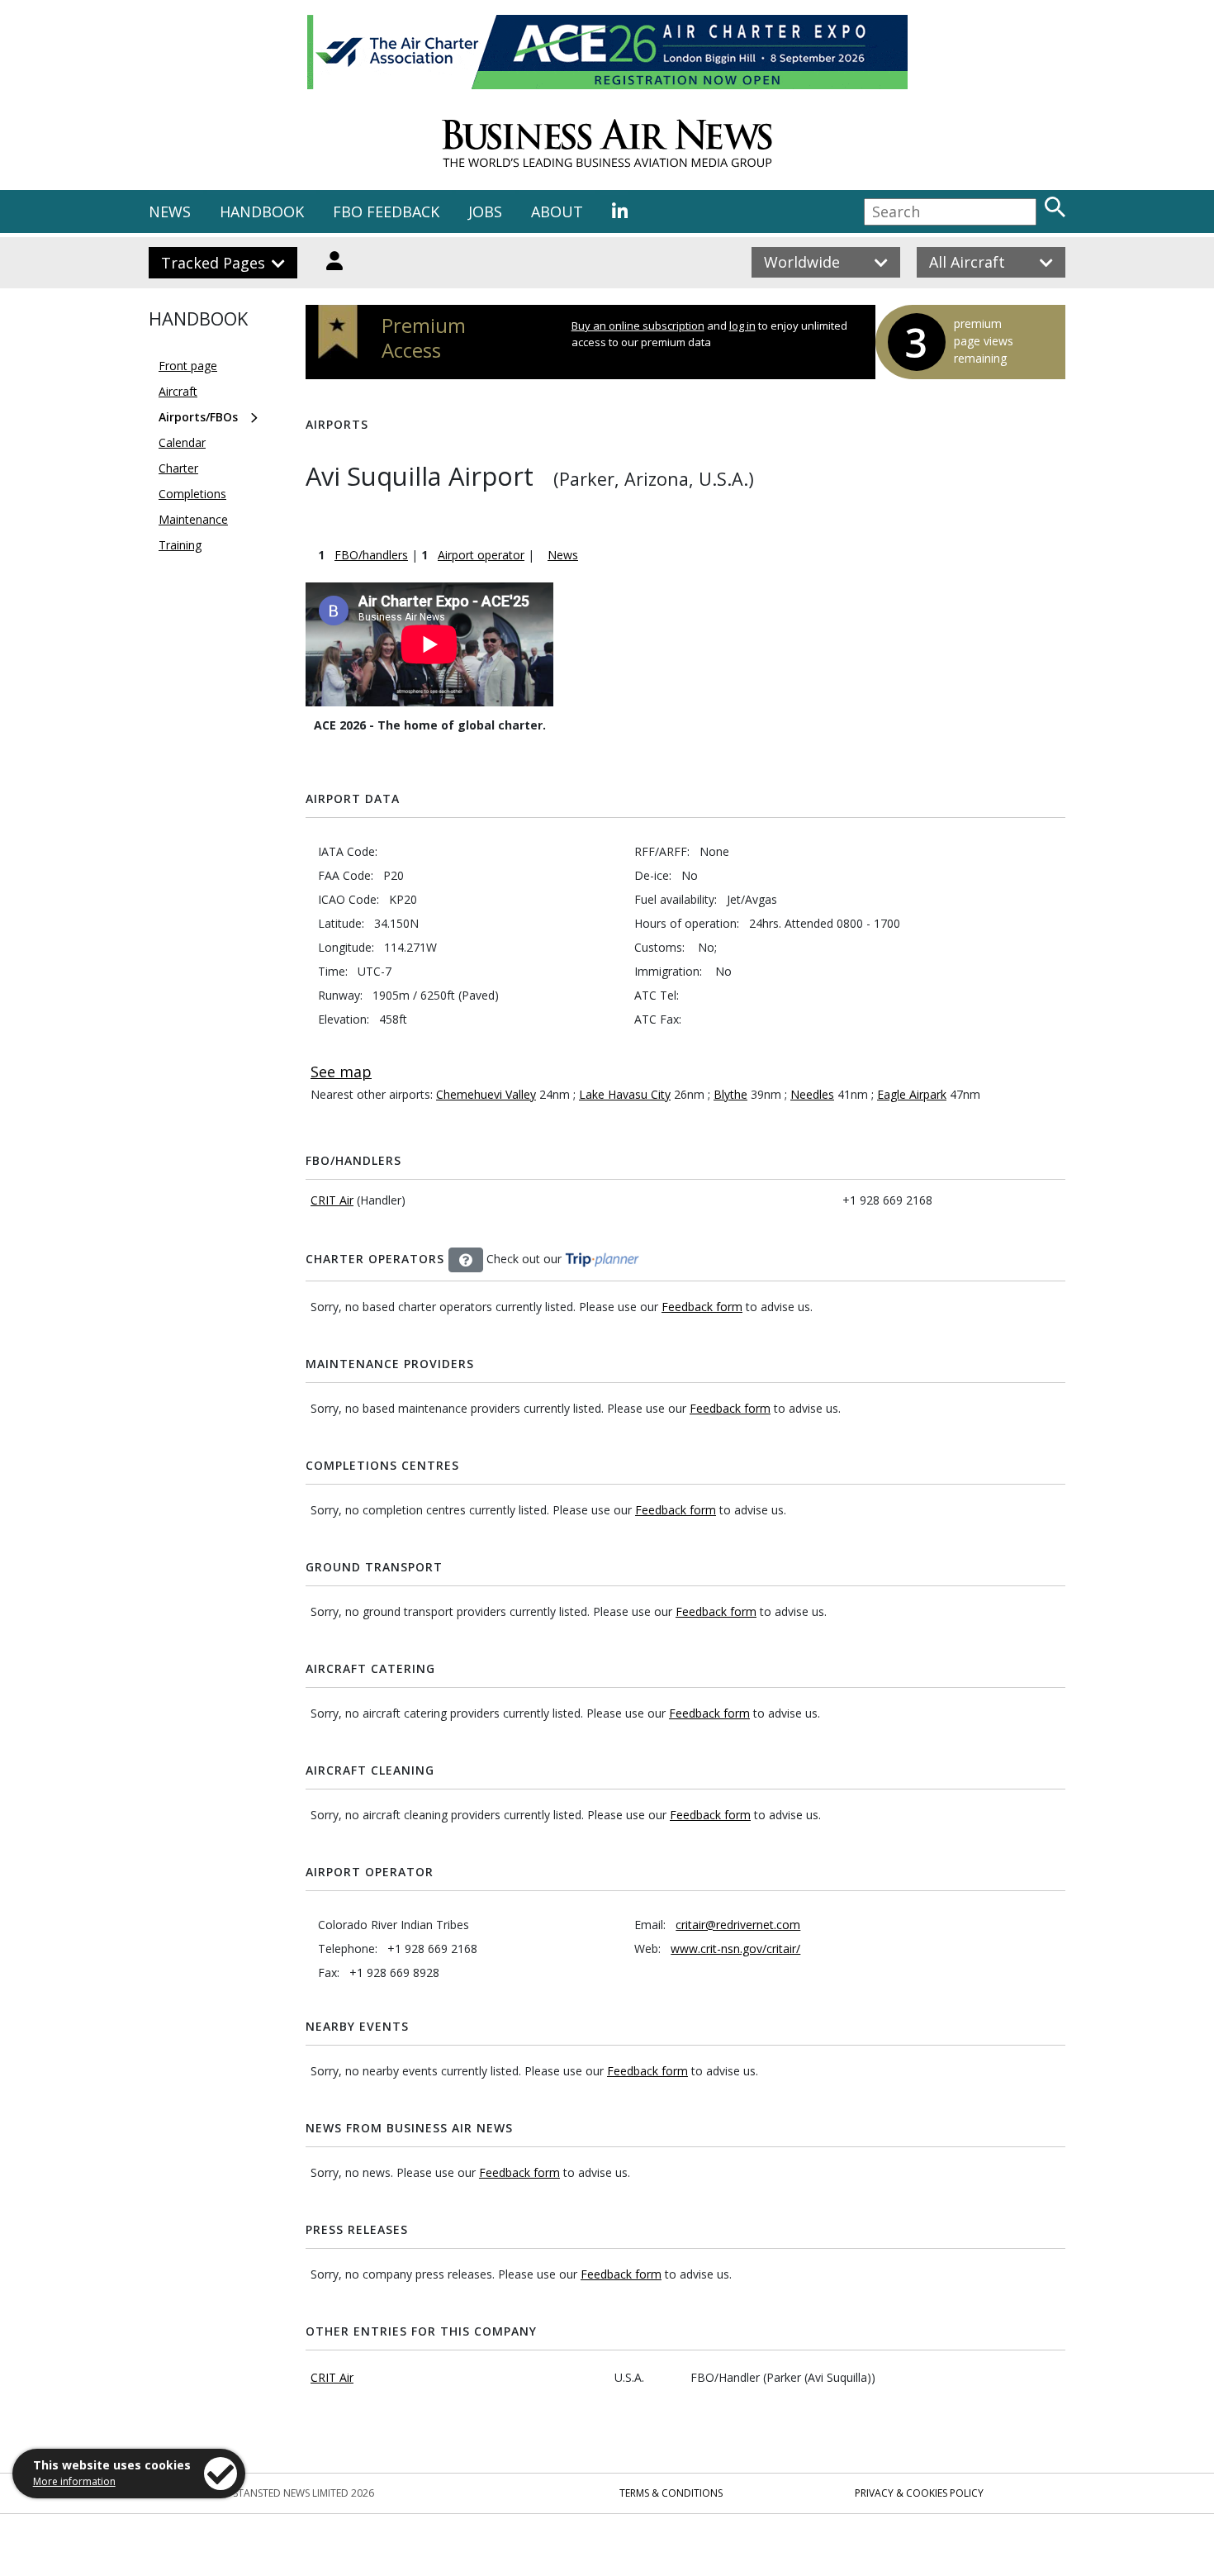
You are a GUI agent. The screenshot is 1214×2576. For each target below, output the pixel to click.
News (563, 555)
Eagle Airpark (912, 1094)
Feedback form (702, 1307)
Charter (178, 468)
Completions (192, 494)
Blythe (730, 1094)
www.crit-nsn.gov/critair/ (735, 1949)
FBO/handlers (371, 555)
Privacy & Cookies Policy (919, 2493)
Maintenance (193, 519)
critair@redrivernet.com (738, 1925)
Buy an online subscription (638, 326)
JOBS (485, 211)
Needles (812, 1094)
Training (180, 545)
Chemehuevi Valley (486, 1094)
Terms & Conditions (671, 2493)
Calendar (182, 442)
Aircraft (178, 391)
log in (742, 326)
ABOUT (557, 211)
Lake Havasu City (625, 1094)
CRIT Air (332, 1200)
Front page (188, 366)
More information (74, 2481)
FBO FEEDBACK (386, 211)
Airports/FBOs (198, 417)
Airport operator (481, 555)
